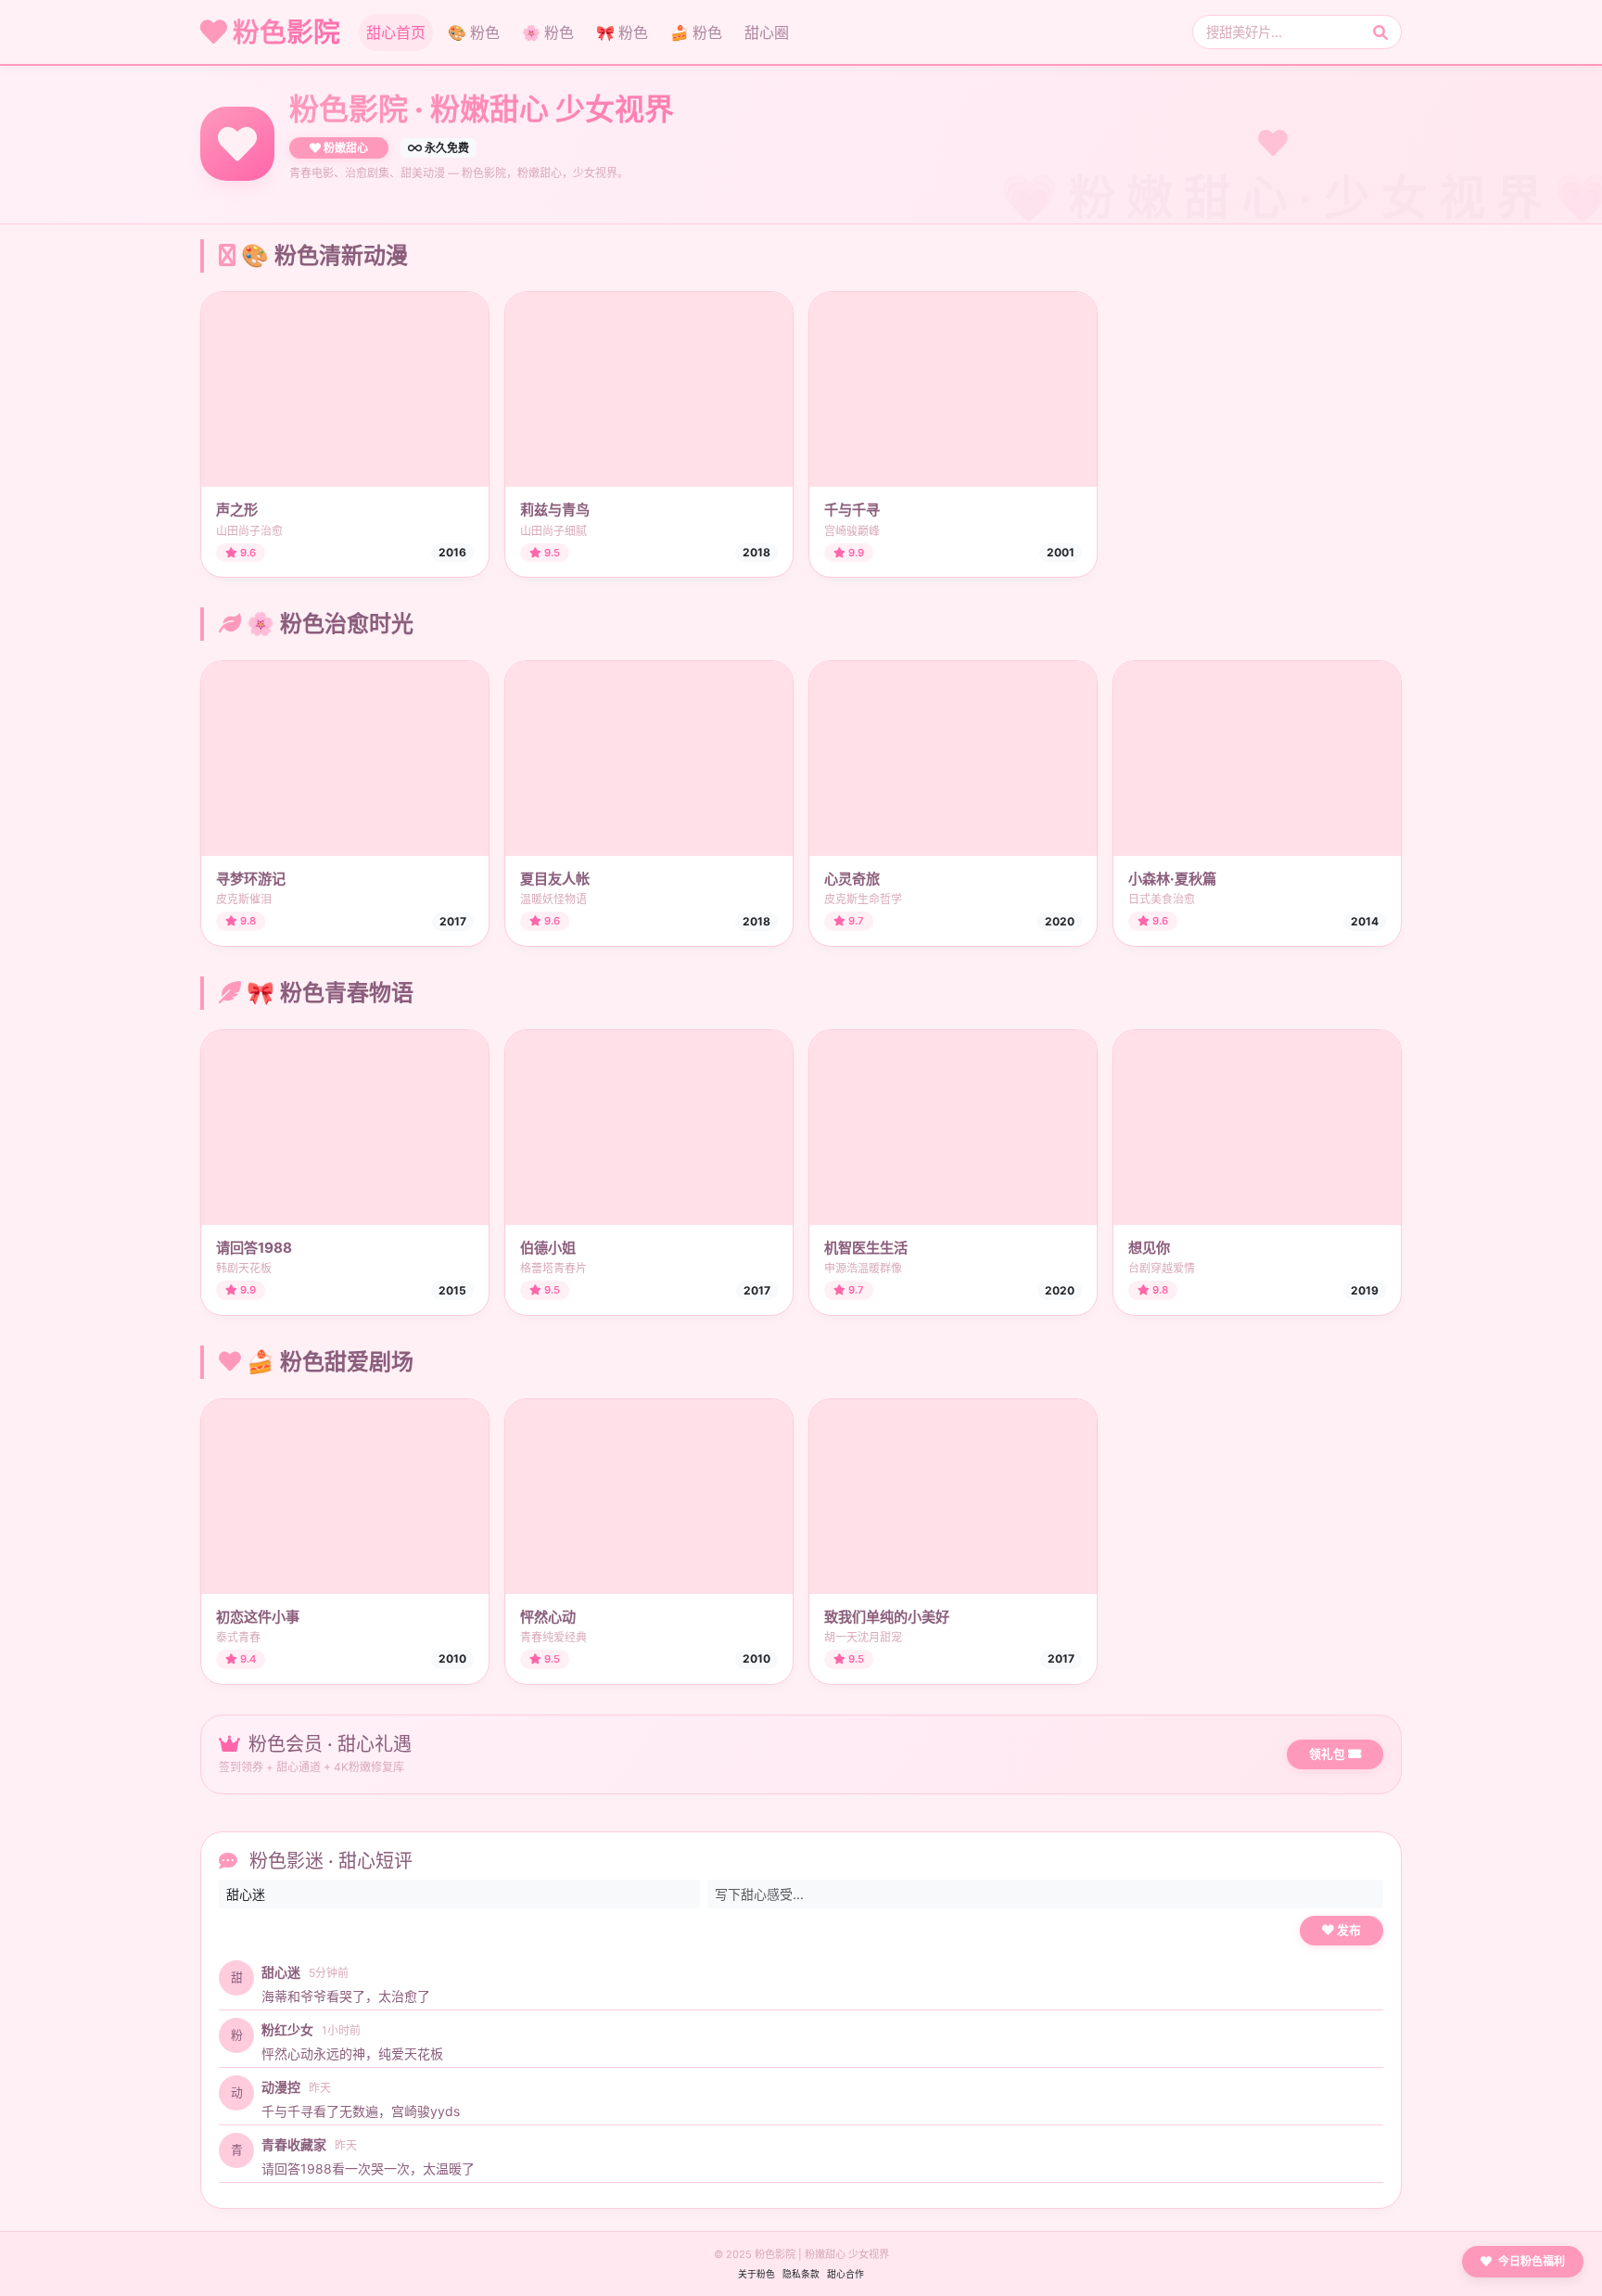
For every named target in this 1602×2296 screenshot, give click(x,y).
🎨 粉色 (474, 32)
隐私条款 (801, 2274)
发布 (1348, 1930)
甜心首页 (396, 32)
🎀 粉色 (622, 32)
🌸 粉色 (548, 32)
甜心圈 (767, 32)
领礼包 (1329, 1754)
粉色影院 (284, 32)
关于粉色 (756, 2274)
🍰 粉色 (696, 32)
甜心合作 (845, 2274)
